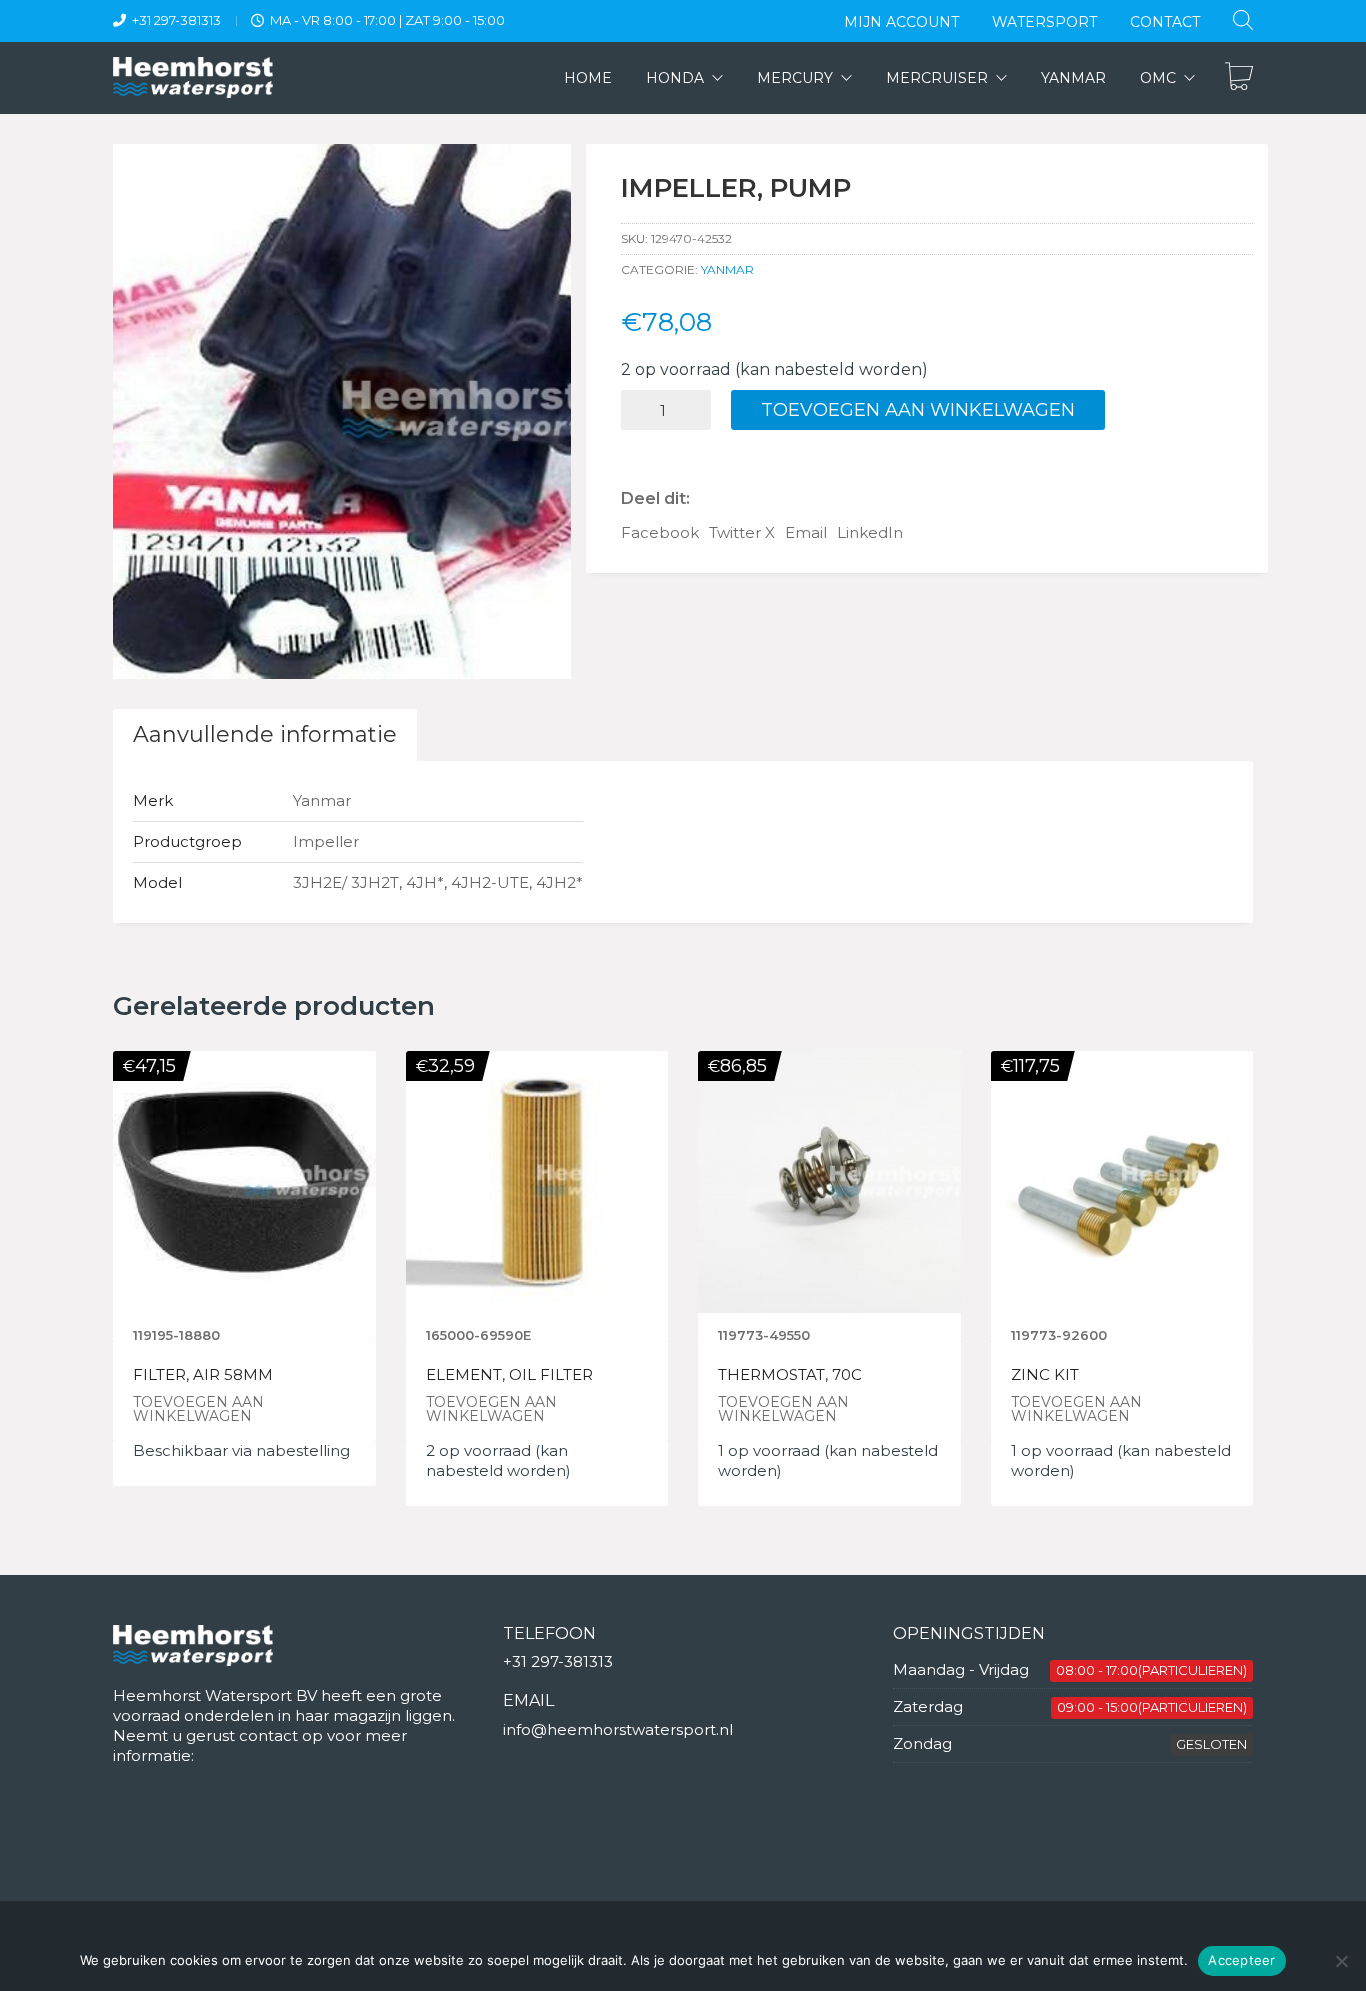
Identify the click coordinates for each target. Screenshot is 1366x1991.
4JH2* (559, 882)
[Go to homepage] (193, 77)
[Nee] (1341, 1961)
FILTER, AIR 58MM (203, 1375)
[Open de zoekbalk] (1243, 19)
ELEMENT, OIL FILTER (509, 1375)
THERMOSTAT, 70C (790, 1375)
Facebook (660, 532)
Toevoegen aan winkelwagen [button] (198, 1409)
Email (806, 532)
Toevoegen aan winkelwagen (918, 410)
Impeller (326, 841)
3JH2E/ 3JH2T (346, 882)
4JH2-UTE (490, 882)
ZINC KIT (1045, 1375)
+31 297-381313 (176, 20)
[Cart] (1239, 78)
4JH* (425, 882)
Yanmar (727, 269)
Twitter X (742, 532)
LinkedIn (870, 532)
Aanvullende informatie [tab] (265, 734)
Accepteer (1241, 1960)
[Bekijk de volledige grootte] (139, 176)
